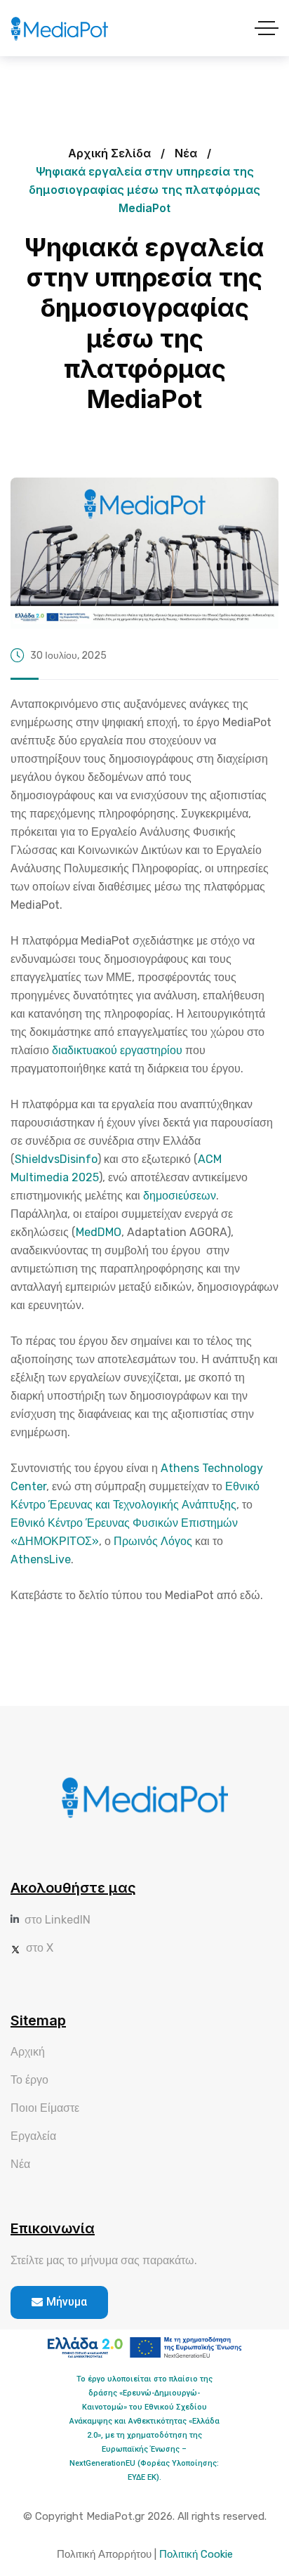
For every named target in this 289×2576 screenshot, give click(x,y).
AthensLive (41, 1559)
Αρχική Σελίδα (109, 153)
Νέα (186, 153)
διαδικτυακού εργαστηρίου (117, 1050)
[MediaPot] (59, 28)
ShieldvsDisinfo (56, 1159)
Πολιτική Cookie (196, 2554)
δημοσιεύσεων (180, 1196)
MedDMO (99, 1232)
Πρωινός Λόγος (153, 1541)
